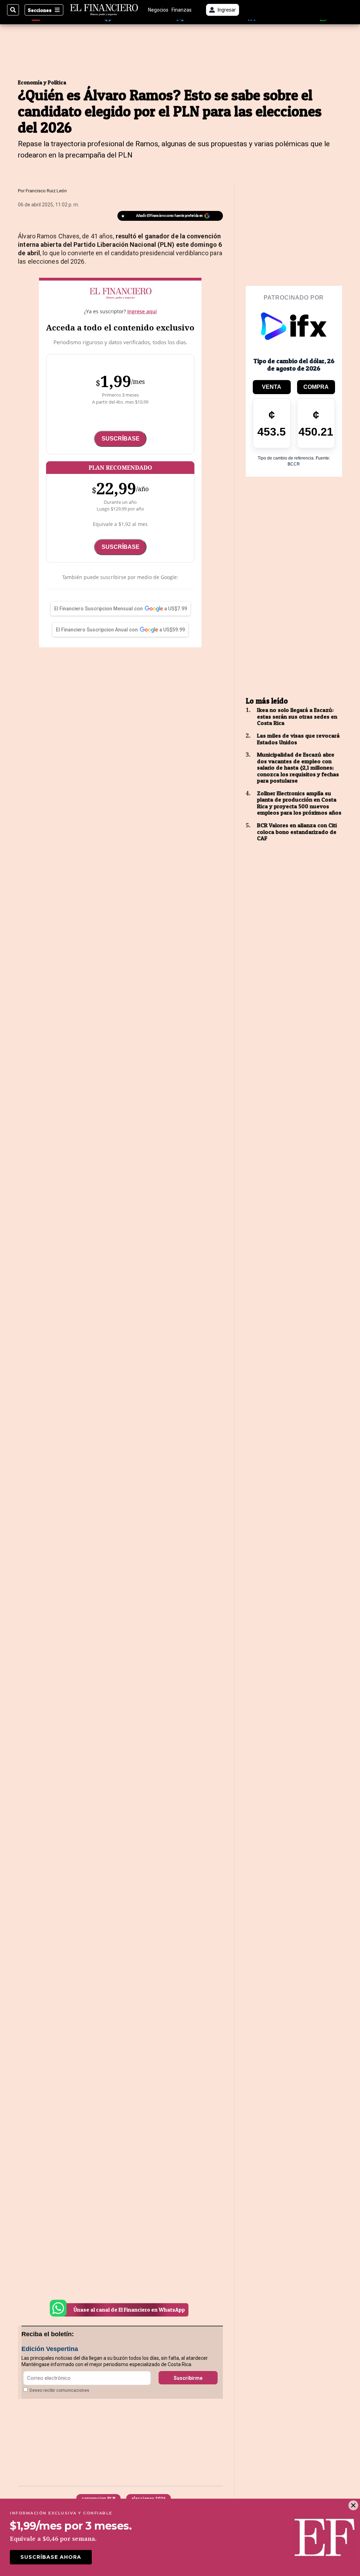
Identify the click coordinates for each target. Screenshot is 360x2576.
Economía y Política (42, 82)
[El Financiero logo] (104, 10)
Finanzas (182, 10)
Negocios (158, 10)
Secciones (40, 10)
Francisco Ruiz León (46, 191)
